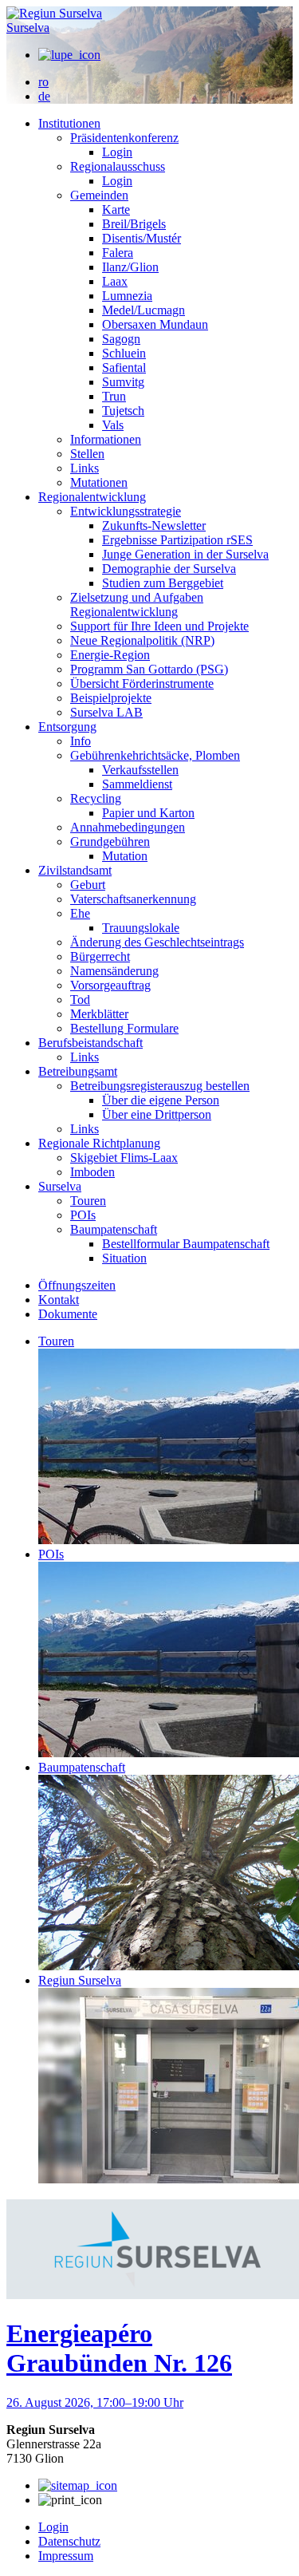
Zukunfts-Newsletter (154, 525)
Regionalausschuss (118, 166)
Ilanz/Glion (130, 267)
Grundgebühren (110, 842)
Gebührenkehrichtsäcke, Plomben (155, 755)
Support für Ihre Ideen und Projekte (159, 626)
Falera (118, 253)
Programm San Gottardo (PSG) (149, 669)
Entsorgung (67, 727)
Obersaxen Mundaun (155, 324)
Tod (80, 1000)
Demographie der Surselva (169, 569)
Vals (113, 425)
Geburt (88, 885)
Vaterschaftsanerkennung (133, 899)
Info (81, 741)
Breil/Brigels (134, 224)
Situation (124, 1258)
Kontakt (59, 1300)
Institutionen (69, 123)
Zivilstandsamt (75, 870)
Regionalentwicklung (92, 497)
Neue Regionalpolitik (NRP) (142, 640)
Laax (115, 281)
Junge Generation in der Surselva (185, 554)
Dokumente (68, 1314)
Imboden (92, 1172)
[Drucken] (70, 2500)
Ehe (80, 913)
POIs (83, 1215)
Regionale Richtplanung (99, 1143)
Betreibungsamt (78, 1071)
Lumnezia (127, 296)
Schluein (124, 353)
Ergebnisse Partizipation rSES (177, 540)
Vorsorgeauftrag (110, 985)
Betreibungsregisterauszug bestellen (160, 1086)
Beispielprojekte (111, 698)
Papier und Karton (148, 813)
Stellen (87, 454)
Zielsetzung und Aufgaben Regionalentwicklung (137, 604)
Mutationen (99, 482)
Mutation (125, 856)
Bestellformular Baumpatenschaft (186, 1244)
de (44, 96)
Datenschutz (69, 2541)
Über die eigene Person (161, 1100)
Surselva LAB (106, 712)
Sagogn (121, 339)
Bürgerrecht (100, 956)
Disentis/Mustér (142, 238)
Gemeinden (99, 195)
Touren (88, 1201)
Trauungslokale (141, 928)
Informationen (106, 439)
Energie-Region (110, 655)
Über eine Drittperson (157, 1114)
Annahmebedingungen (128, 827)
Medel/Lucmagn (144, 310)
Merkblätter (99, 1014)
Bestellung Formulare (124, 1028)
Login (117, 152)
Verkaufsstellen (140, 770)
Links (85, 468)
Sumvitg (123, 382)
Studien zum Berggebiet (163, 583)
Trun (114, 396)
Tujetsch (123, 411)
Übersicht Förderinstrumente (142, 684)
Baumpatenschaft (114, 1229)
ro (43, 82)
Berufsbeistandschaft (90, 1043)
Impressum (66, 2556)
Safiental (124, 367)
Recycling (96, 798)
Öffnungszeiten (77, 1285)
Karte (116, 209)
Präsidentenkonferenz (124, 138)
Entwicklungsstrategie (126, 511)
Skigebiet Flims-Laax (124, 1158)
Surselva (28, 28)
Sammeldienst (137, 784)
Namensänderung (114, 971)
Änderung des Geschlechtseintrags (157, 942)
